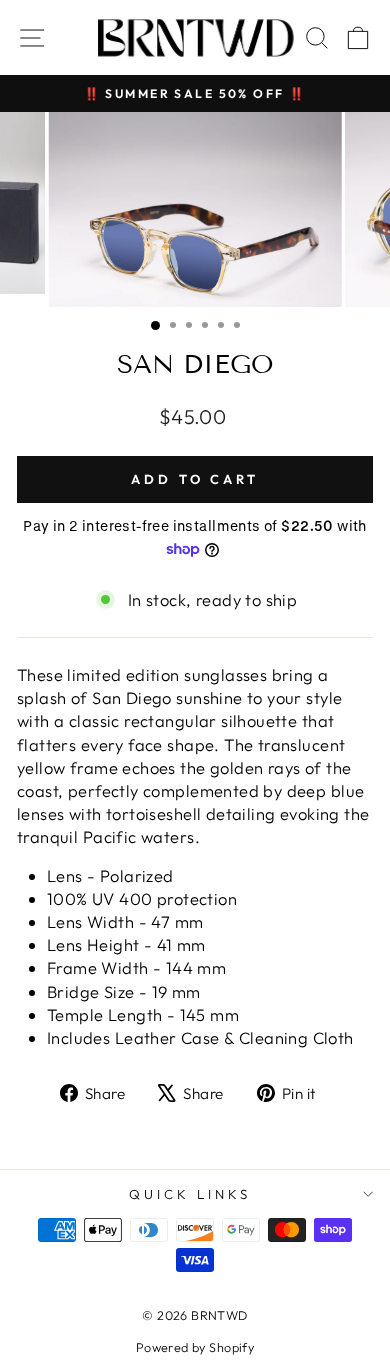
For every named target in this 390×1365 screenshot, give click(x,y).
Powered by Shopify (195, 1347)
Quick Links (190, 1194)
